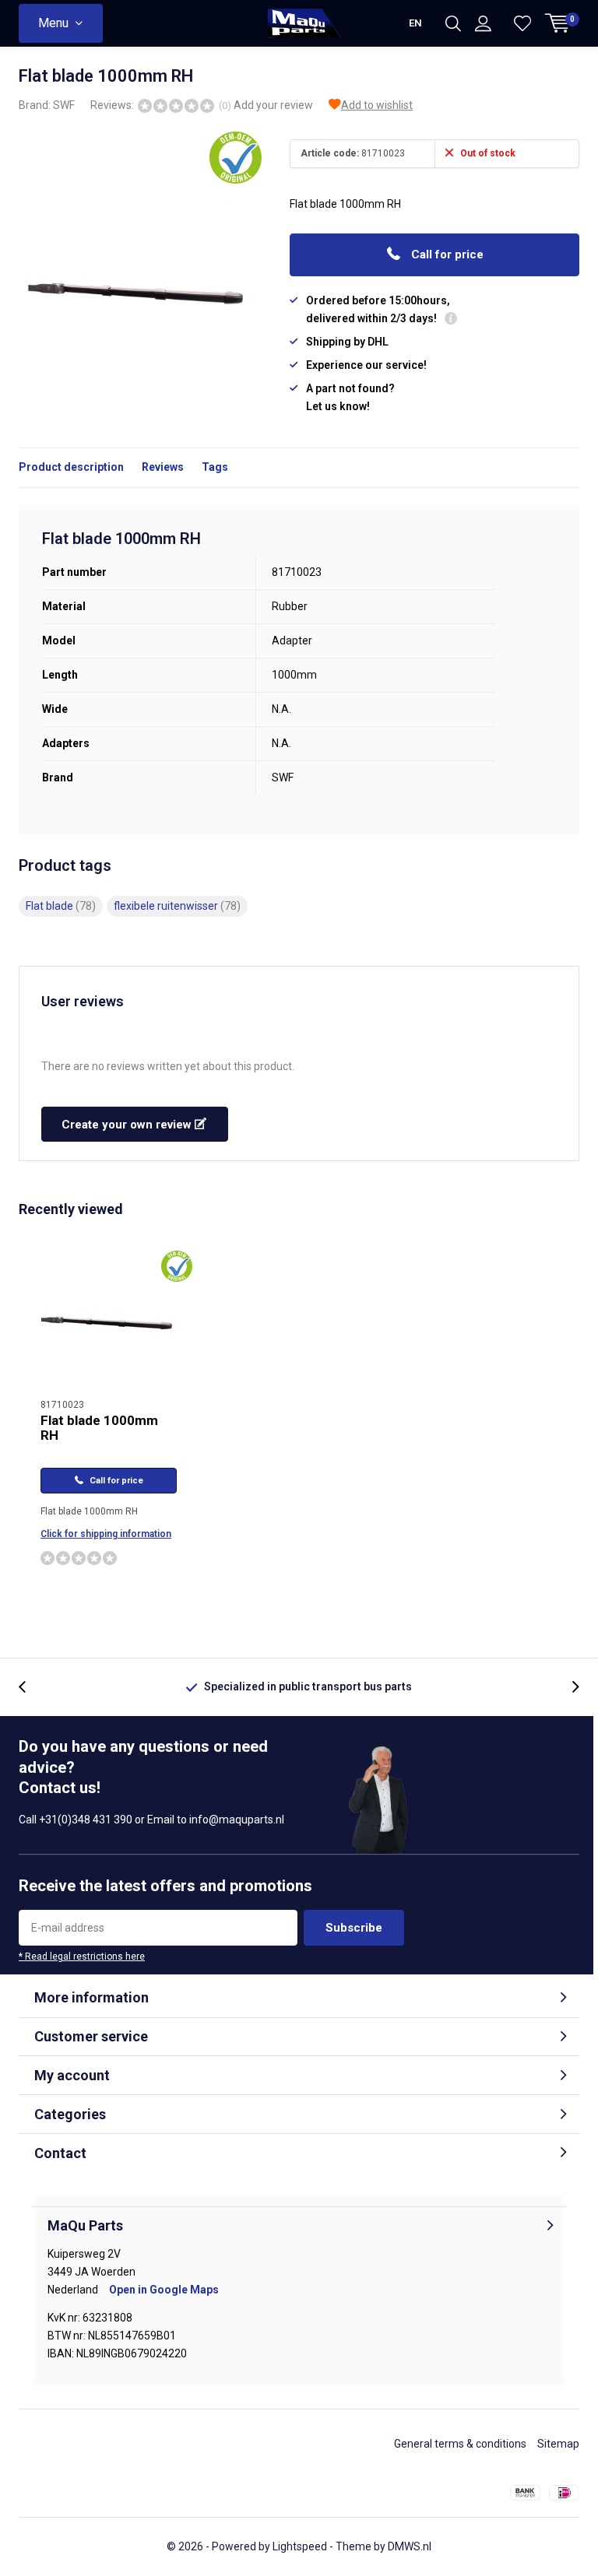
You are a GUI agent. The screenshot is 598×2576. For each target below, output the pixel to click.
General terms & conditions (460, 2444)
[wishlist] (522, 23)
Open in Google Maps (164, 2290)
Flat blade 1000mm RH (99, 1428)
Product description (71, 467)
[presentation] (30, 1687)
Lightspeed (300, 2546)
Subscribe (354, 1928)
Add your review (273, 105)
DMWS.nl (410, 2546)
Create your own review (128, 1125)
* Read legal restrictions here (82, 1957)
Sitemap (558, 2444)
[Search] (453, 23)
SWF (64, 105)
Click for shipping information (106, 1534)
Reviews (163, 467)
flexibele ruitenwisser (177, 906)
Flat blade (61, 906)
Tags (215, 467)
